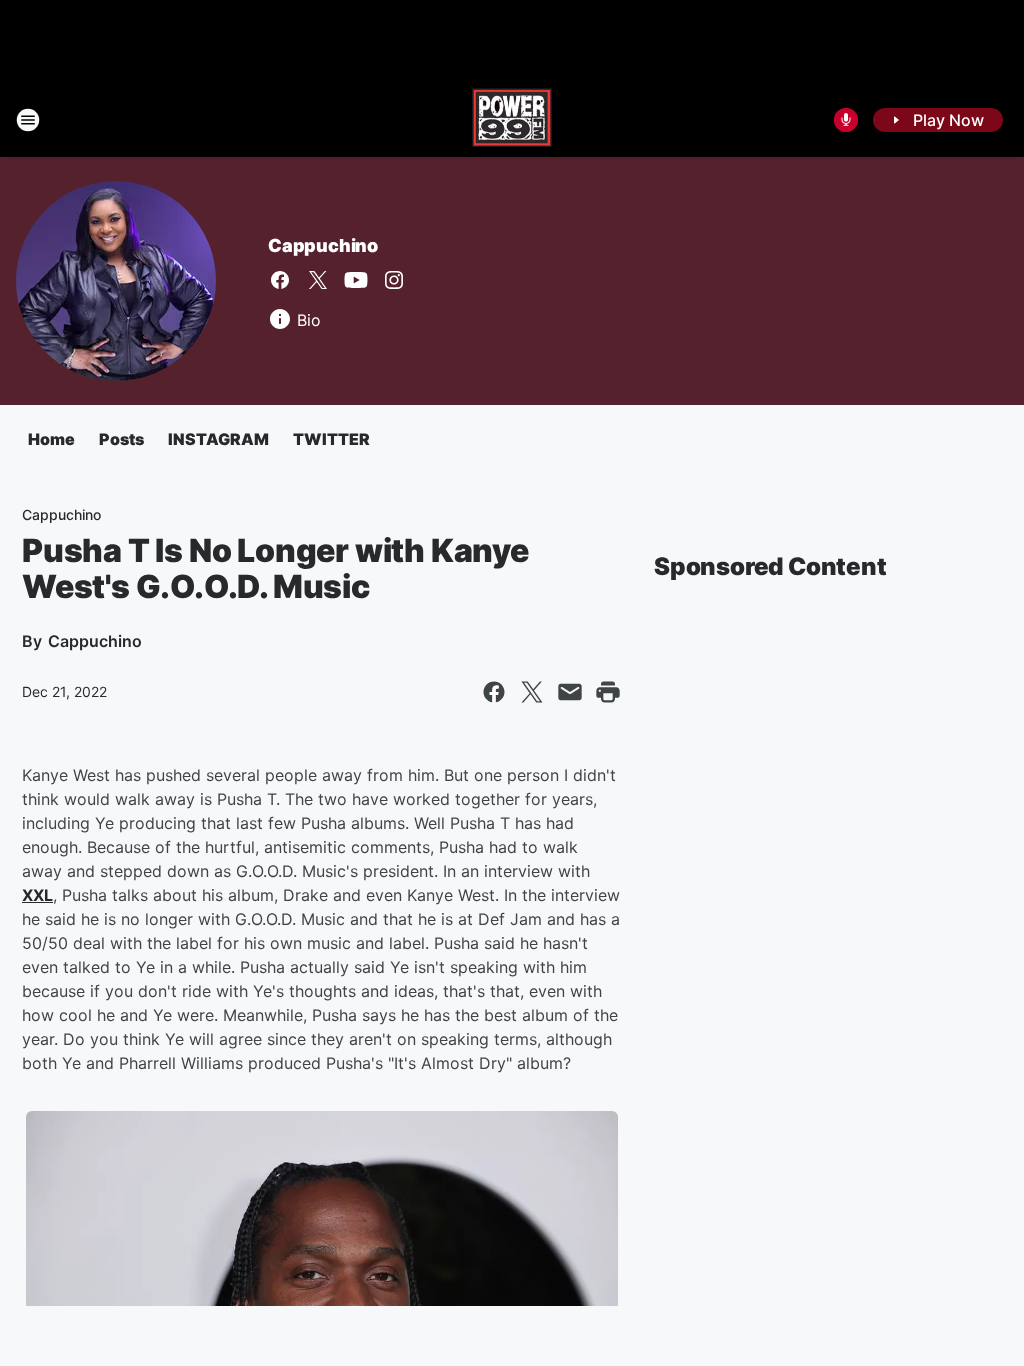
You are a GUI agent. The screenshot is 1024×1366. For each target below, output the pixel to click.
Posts (121, 439)
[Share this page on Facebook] (494, 692)
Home (51, 439)
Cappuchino (323, 245)
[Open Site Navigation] (28, 120)
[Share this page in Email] (570, 692)
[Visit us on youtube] (356, 280)
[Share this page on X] (532, 692)
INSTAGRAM (218, 439)
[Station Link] (512, 120)
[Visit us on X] (318, 280)
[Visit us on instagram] (394, 280)
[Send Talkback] (846, 120)
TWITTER (331, 439)
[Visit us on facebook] (280, 280)
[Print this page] (608, 692)
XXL (37, 895)
